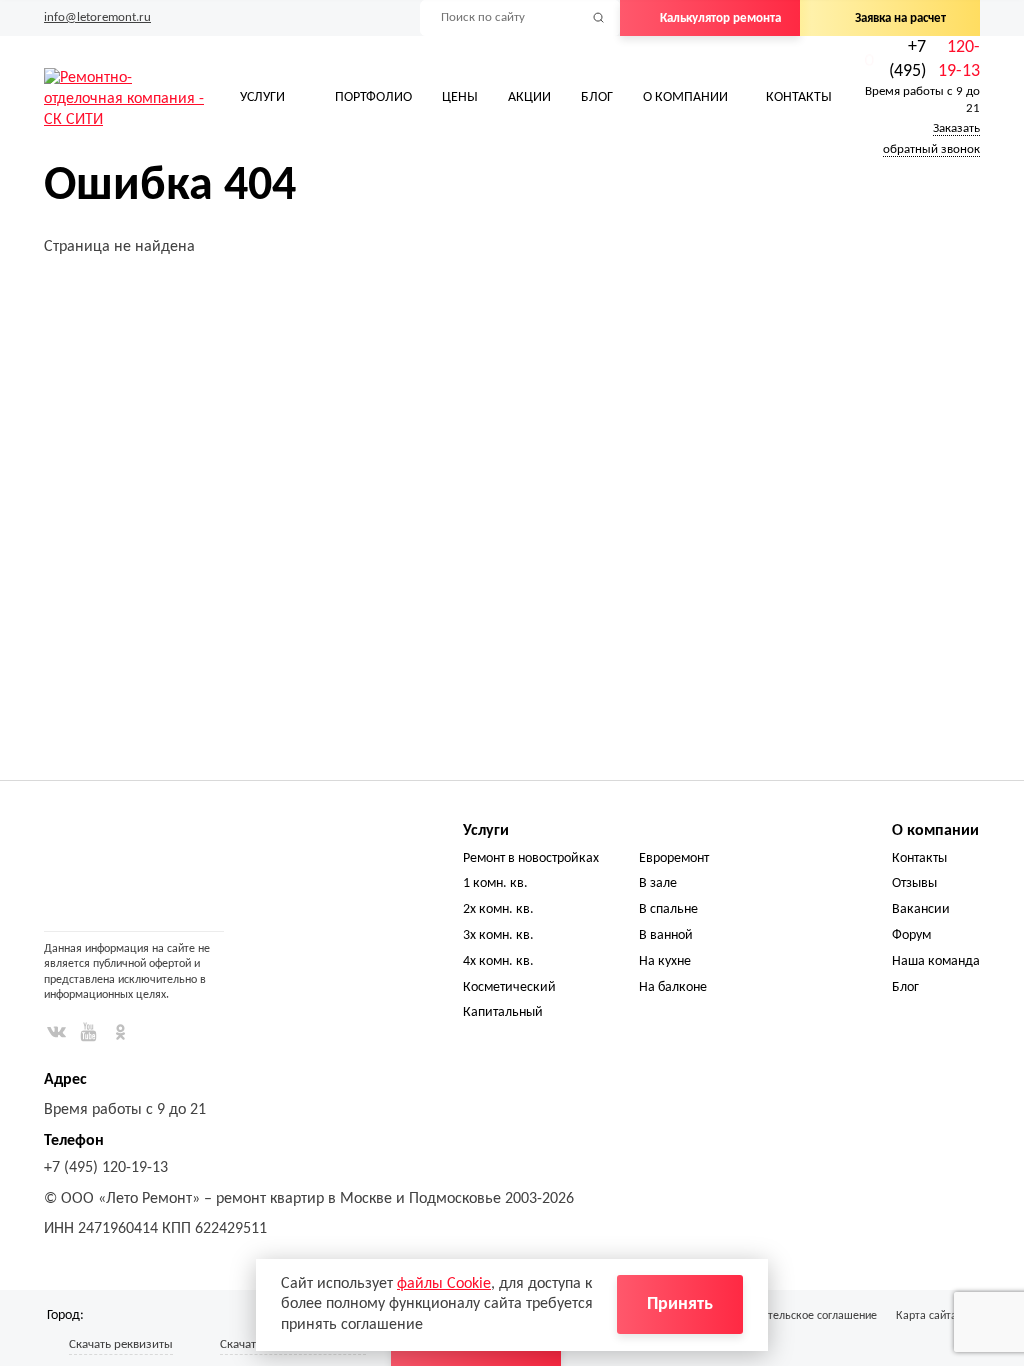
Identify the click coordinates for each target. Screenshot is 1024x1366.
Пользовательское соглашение (798, 1316)
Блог (597, 97)
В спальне (668, 909)
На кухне (665, 961)
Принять (680, 1304)
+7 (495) (934, 59)
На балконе (673, 987)
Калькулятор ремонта (720, 18)
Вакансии (921, 909)
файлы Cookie (444, 1284)
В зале (658, 883)
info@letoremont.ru (97, 17)
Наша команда (936, 961)
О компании (685, 97)
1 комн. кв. (495, 883)
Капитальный (503, 1012)
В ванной (666, 935)
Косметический (509, 987)
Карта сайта (926, 1316)
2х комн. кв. (498, 909)
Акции (529, 97)
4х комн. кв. (498, 961)
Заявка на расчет (900, 18)
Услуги (262, 97)
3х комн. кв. (498, 935)
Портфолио (373, 97)
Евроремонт (674, 858)
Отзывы (914, 883)
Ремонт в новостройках (531, 858)
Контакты (799, 97)
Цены (460, 97)
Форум (911, 935)
